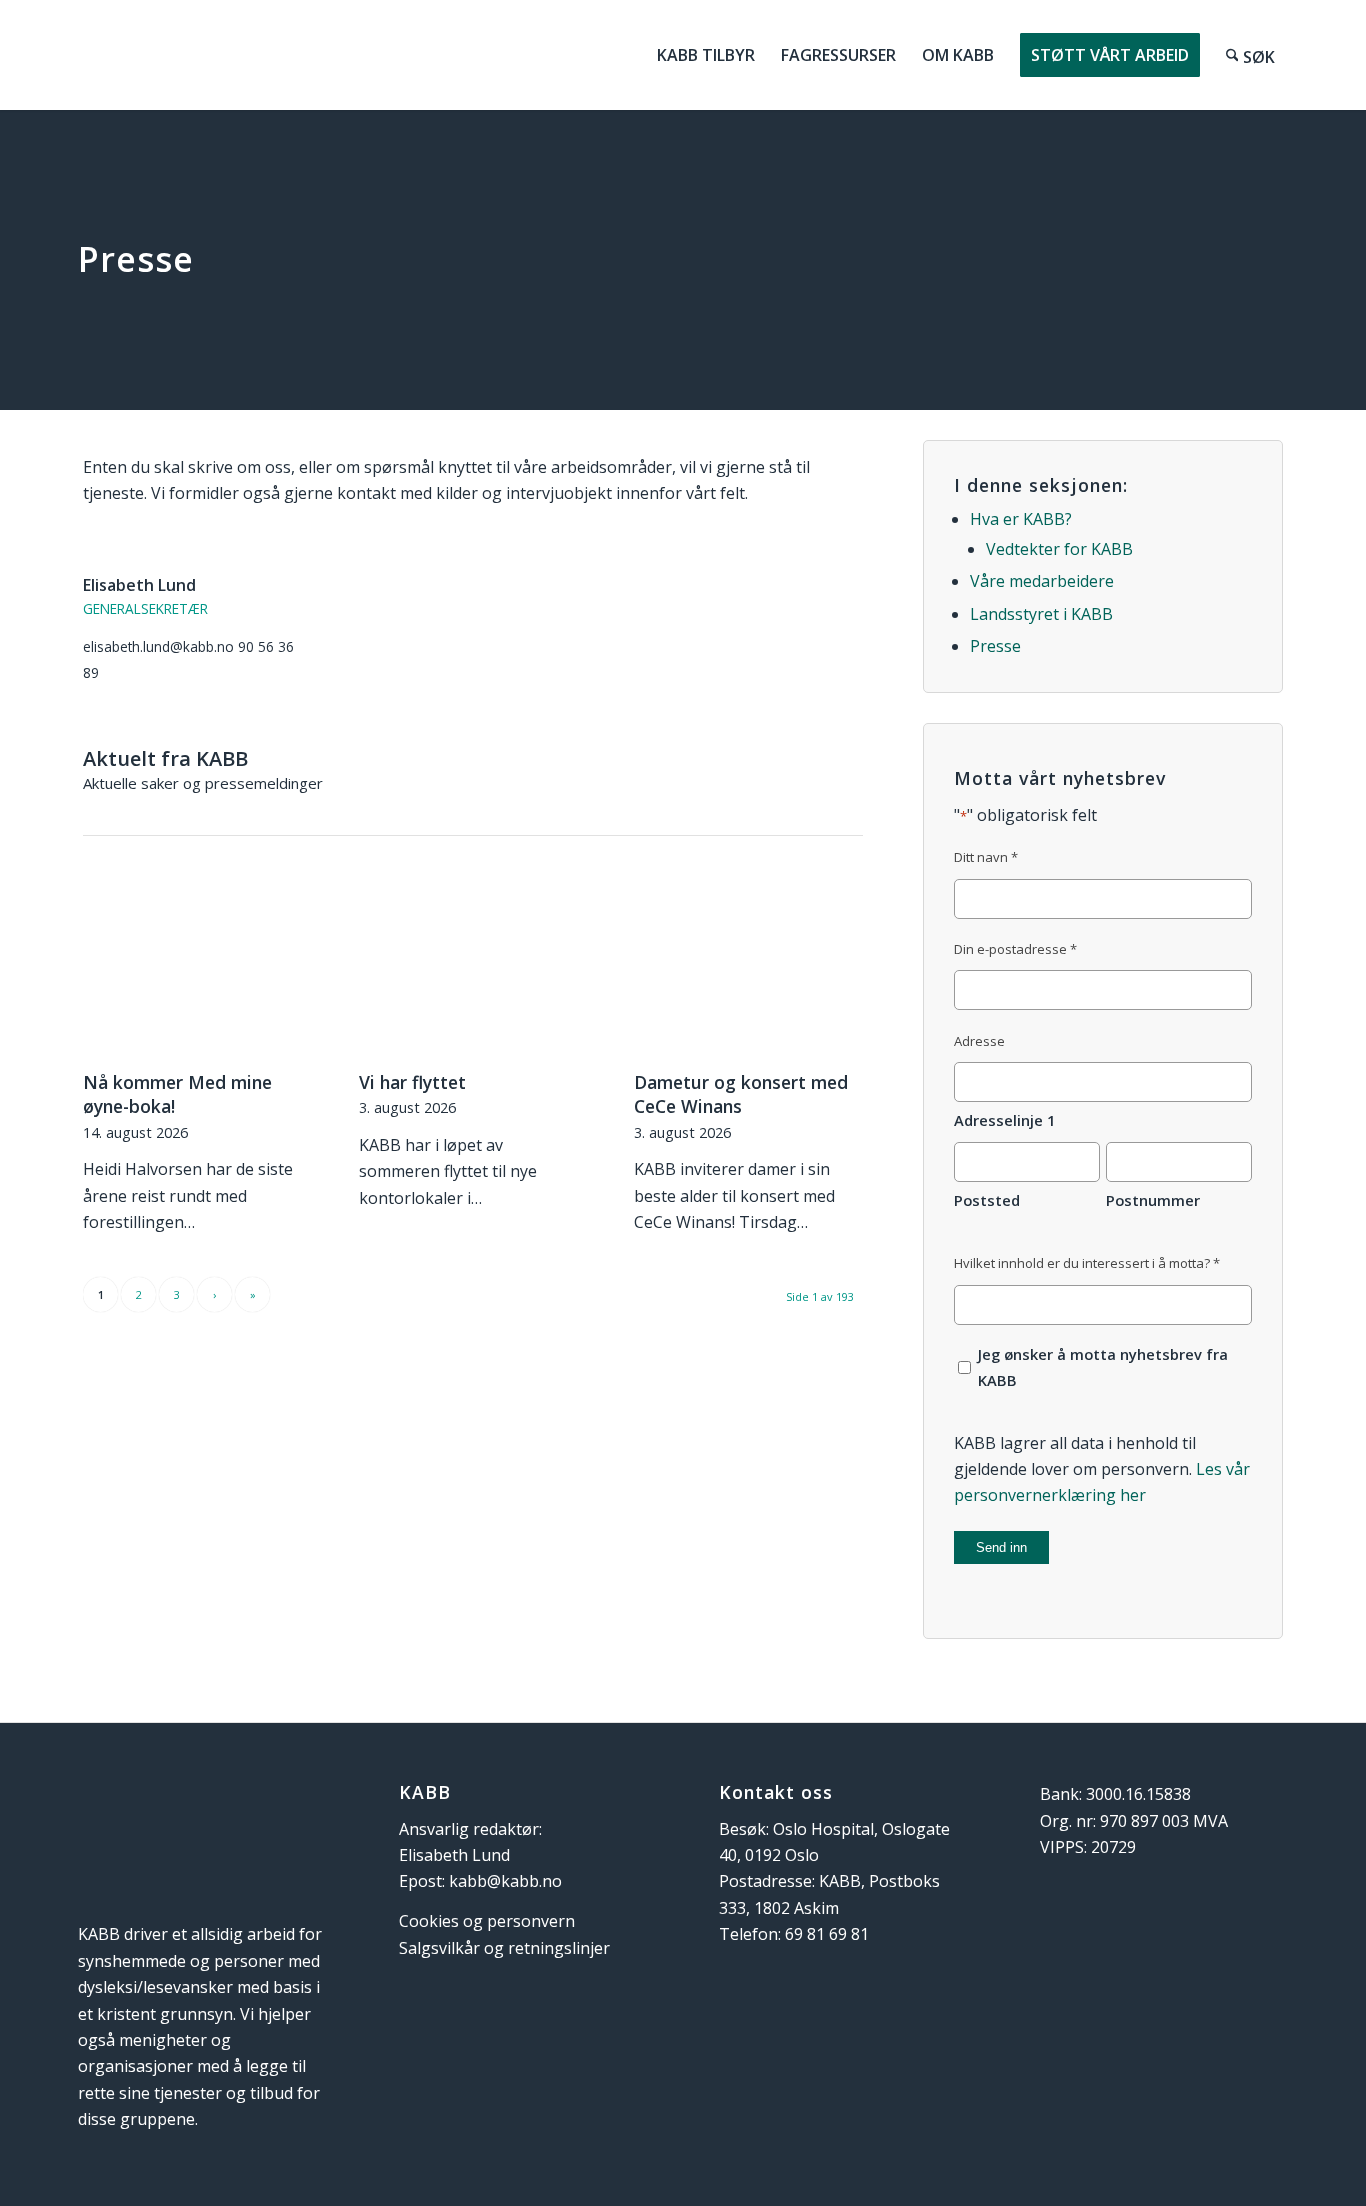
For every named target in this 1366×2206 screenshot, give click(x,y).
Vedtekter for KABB (1059, 549)
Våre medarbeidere (1042, 581)
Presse (995, 646)
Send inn (1001, 1547)
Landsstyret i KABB (1041, 614)
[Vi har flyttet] (473, 971)
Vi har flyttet (412, 1082)
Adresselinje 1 (1004, 1120)
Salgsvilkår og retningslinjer (504, 1948)
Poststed (987, 1200)
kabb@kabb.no (505, 1881)
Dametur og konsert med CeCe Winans (741, 1094)
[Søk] (1251, 55)
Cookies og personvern (487, 1921)
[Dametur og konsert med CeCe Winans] (748, 971)
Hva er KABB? (1021, 519)
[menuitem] (706, 55)
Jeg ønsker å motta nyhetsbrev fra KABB (1103, 1367)
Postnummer (1153, 1200)
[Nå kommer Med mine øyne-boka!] (197, 971)
